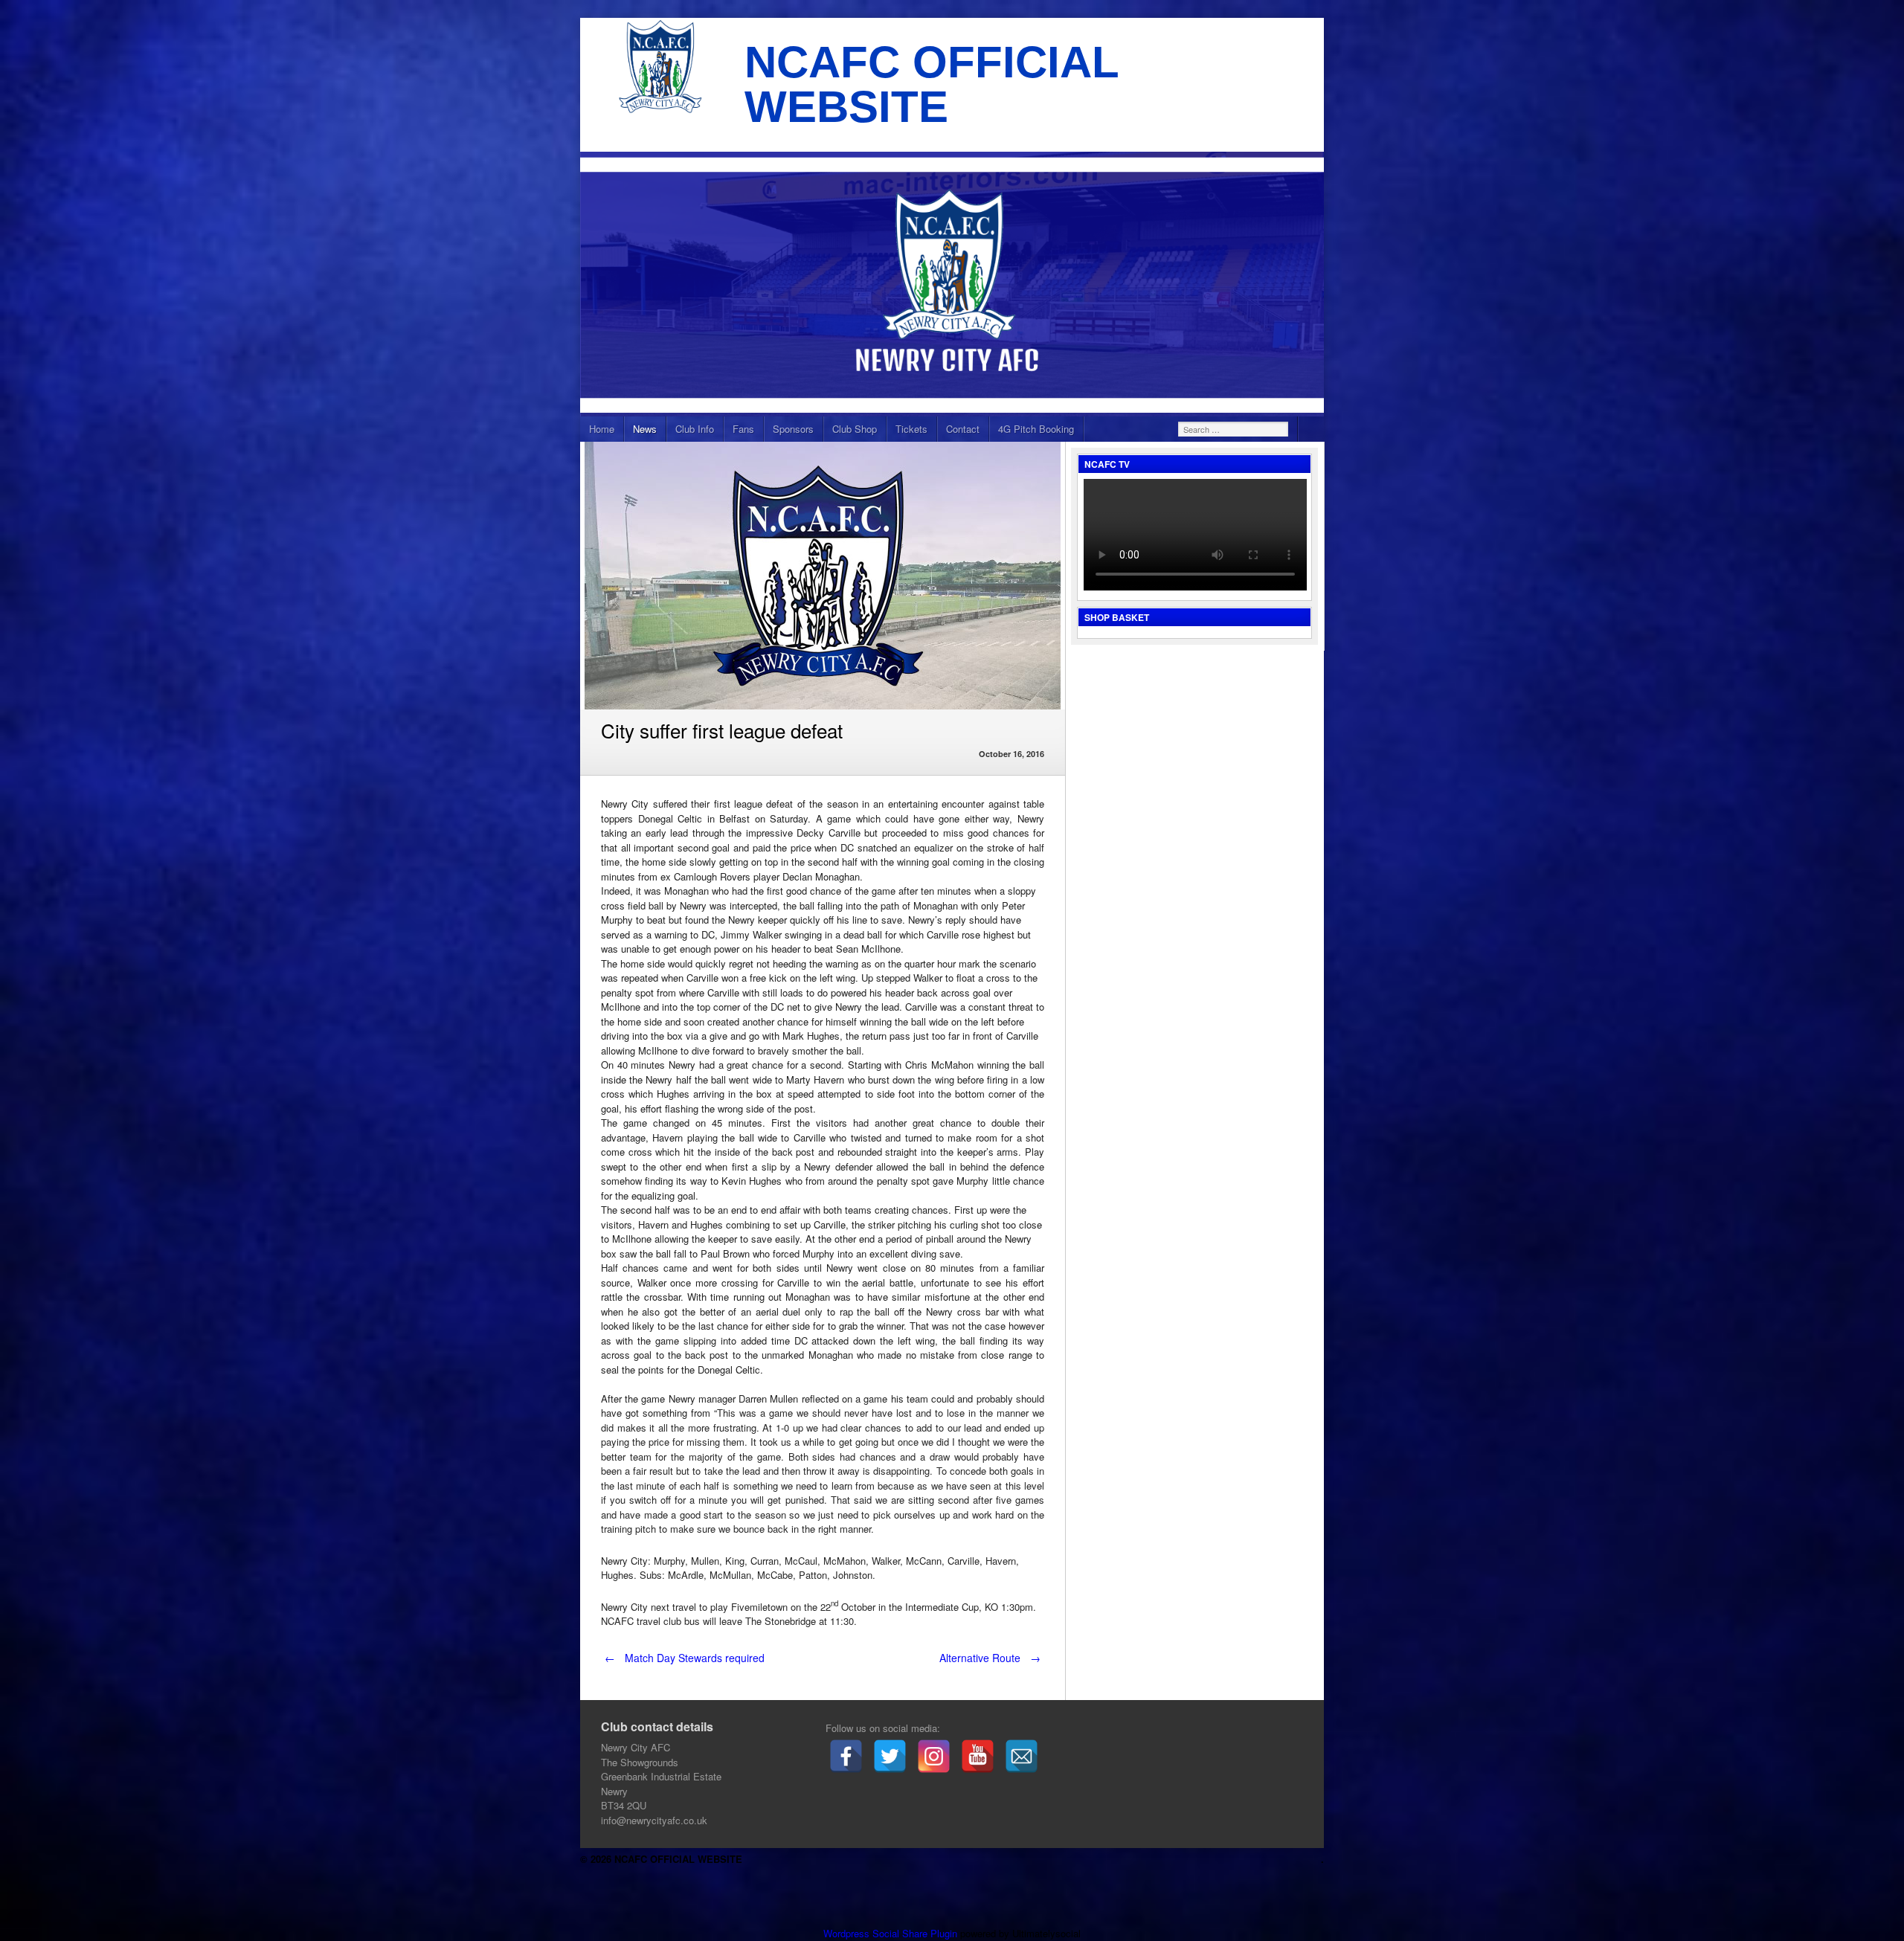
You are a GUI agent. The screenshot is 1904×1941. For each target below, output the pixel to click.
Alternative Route (990, 1658)
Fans (743, 429)
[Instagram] (934, 1756)
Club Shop (855, 429)
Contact (963, 429)
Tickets (911, 429)
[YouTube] (978, 1756)
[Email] (1022, 1756)
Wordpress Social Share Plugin (892, 1933)
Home (602, 429)
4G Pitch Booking (1036, 429)
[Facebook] (846, 1756)
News (645, 429)
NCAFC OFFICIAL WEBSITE (932, 84)
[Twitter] (890, 1756)
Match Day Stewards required (685, 1658)
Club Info (695, 429)
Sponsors (793, 429)
